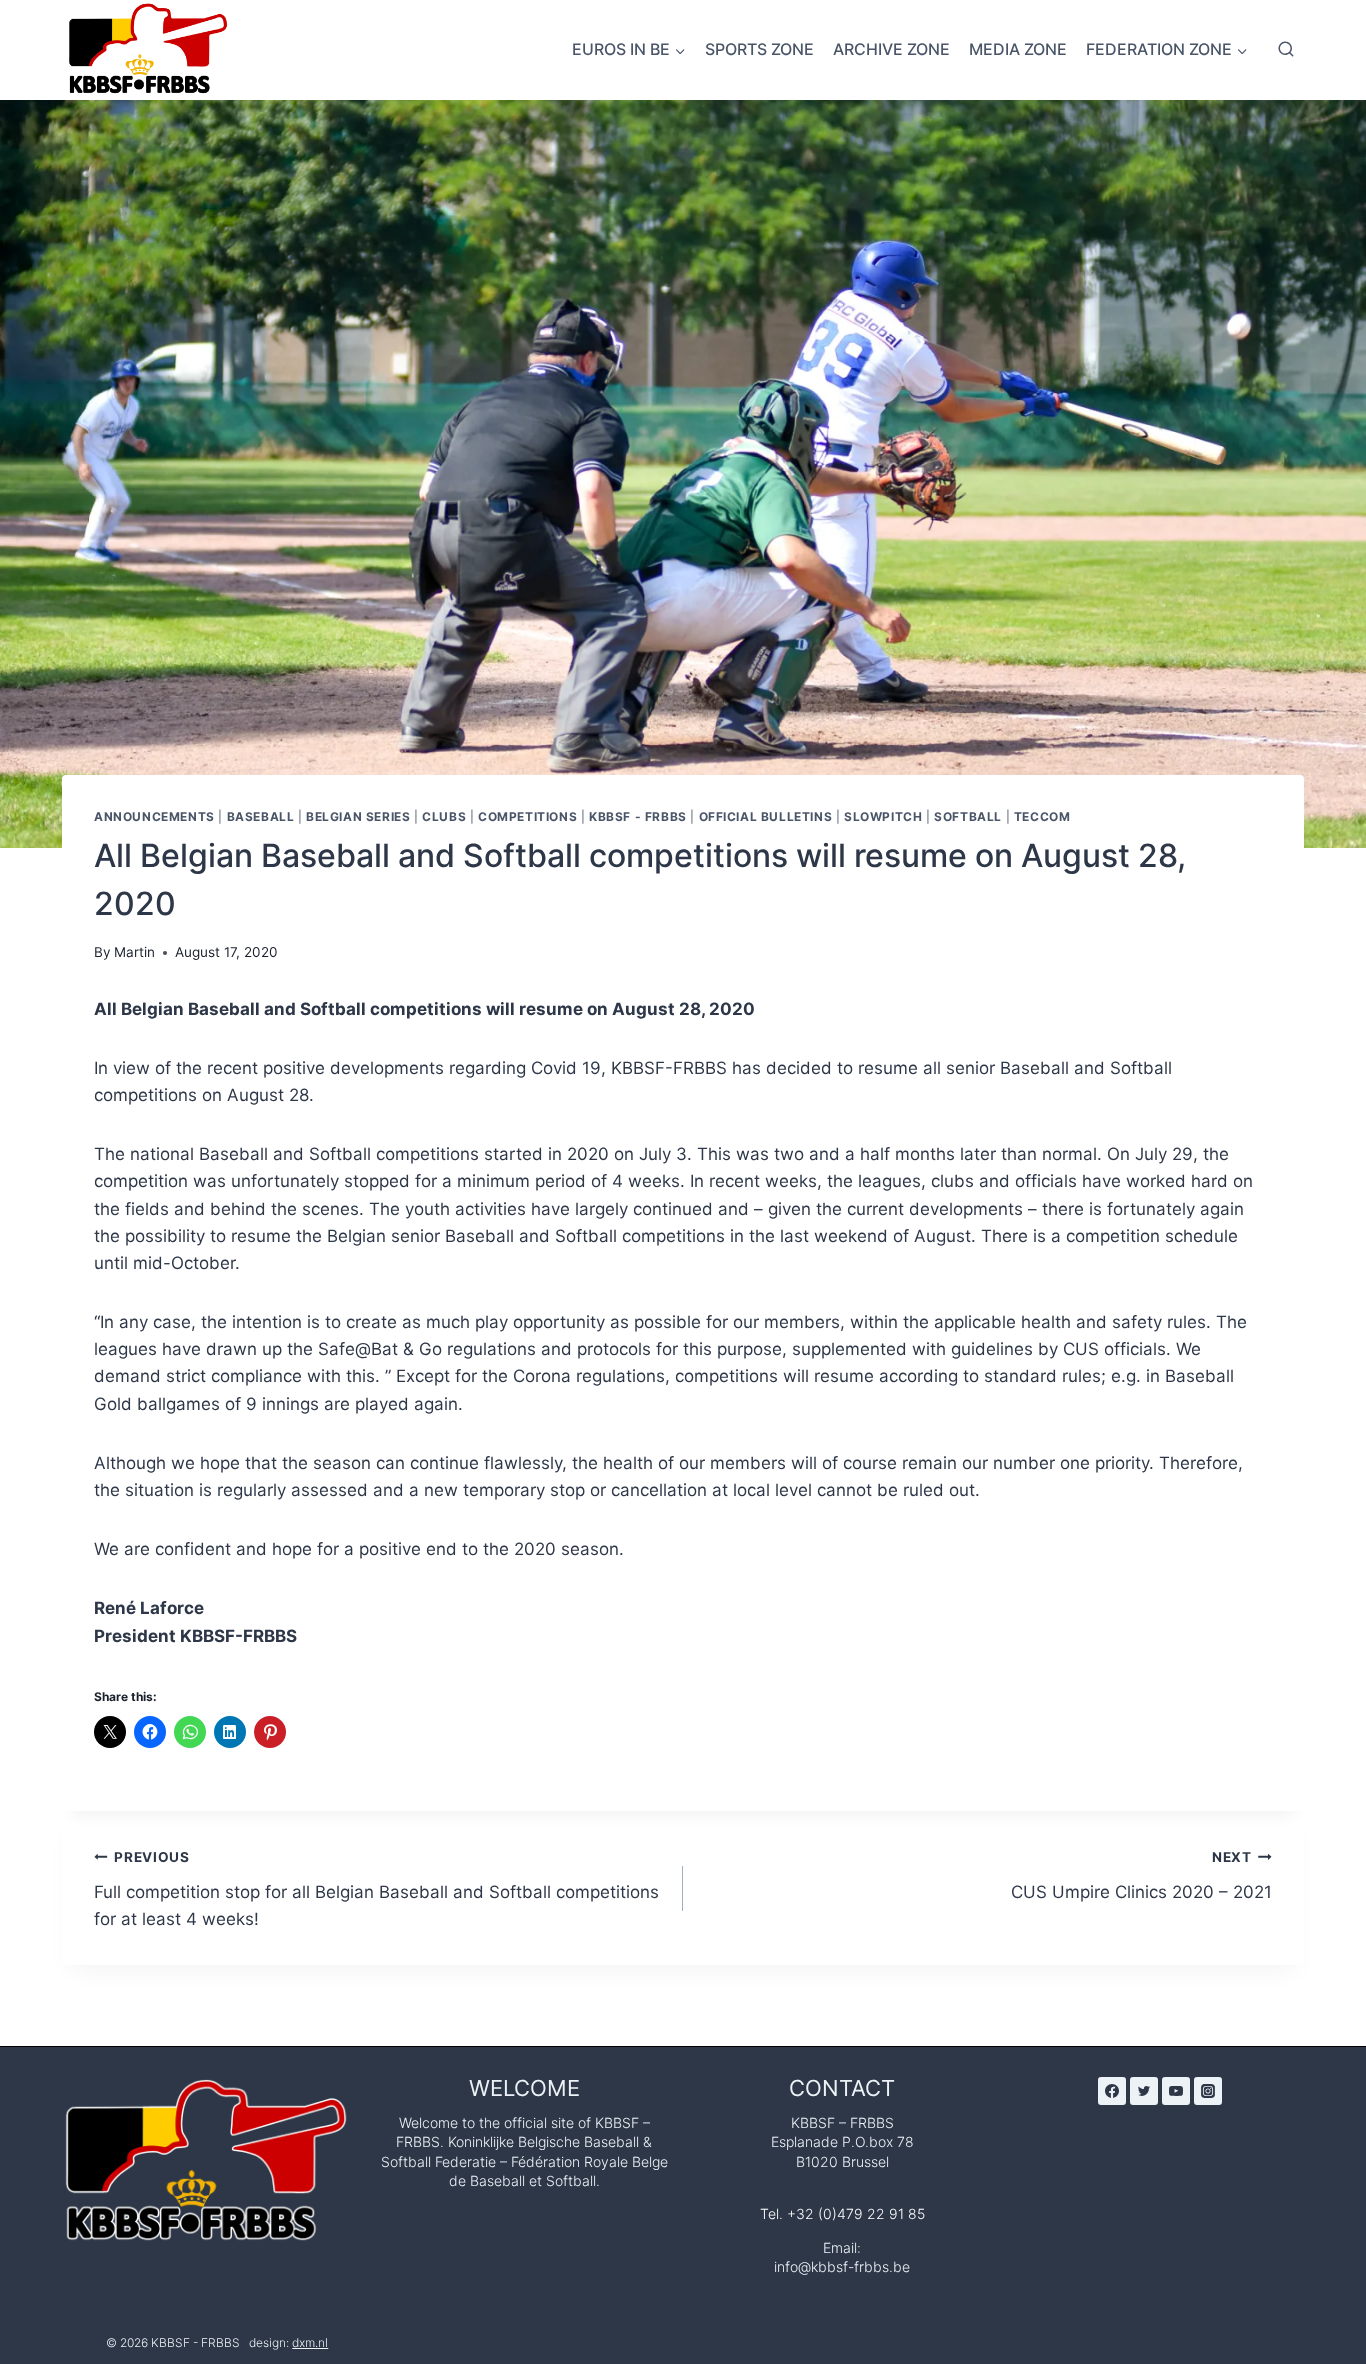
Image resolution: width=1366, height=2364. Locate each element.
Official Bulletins (766, 816)
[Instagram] (1208, 2091)
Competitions (527, 816)
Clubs (444, 816)
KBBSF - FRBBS (638, 816)
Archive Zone (891, 49)
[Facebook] (1112, 2091)
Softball (968, 816)
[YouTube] (1176, 2091)
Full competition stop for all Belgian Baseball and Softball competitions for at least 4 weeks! (376, 1889)
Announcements (154, 816)
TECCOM (1042, 816)
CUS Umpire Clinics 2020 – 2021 (1141, 1875)
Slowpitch (883, 816)
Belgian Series (358, 816)
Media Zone (1018, 49)
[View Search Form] (1286, 50)
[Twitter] (1144, 2091)
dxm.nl (310, 2342)
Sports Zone (759, 49)
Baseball (261, 816)
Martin (134, 952)
